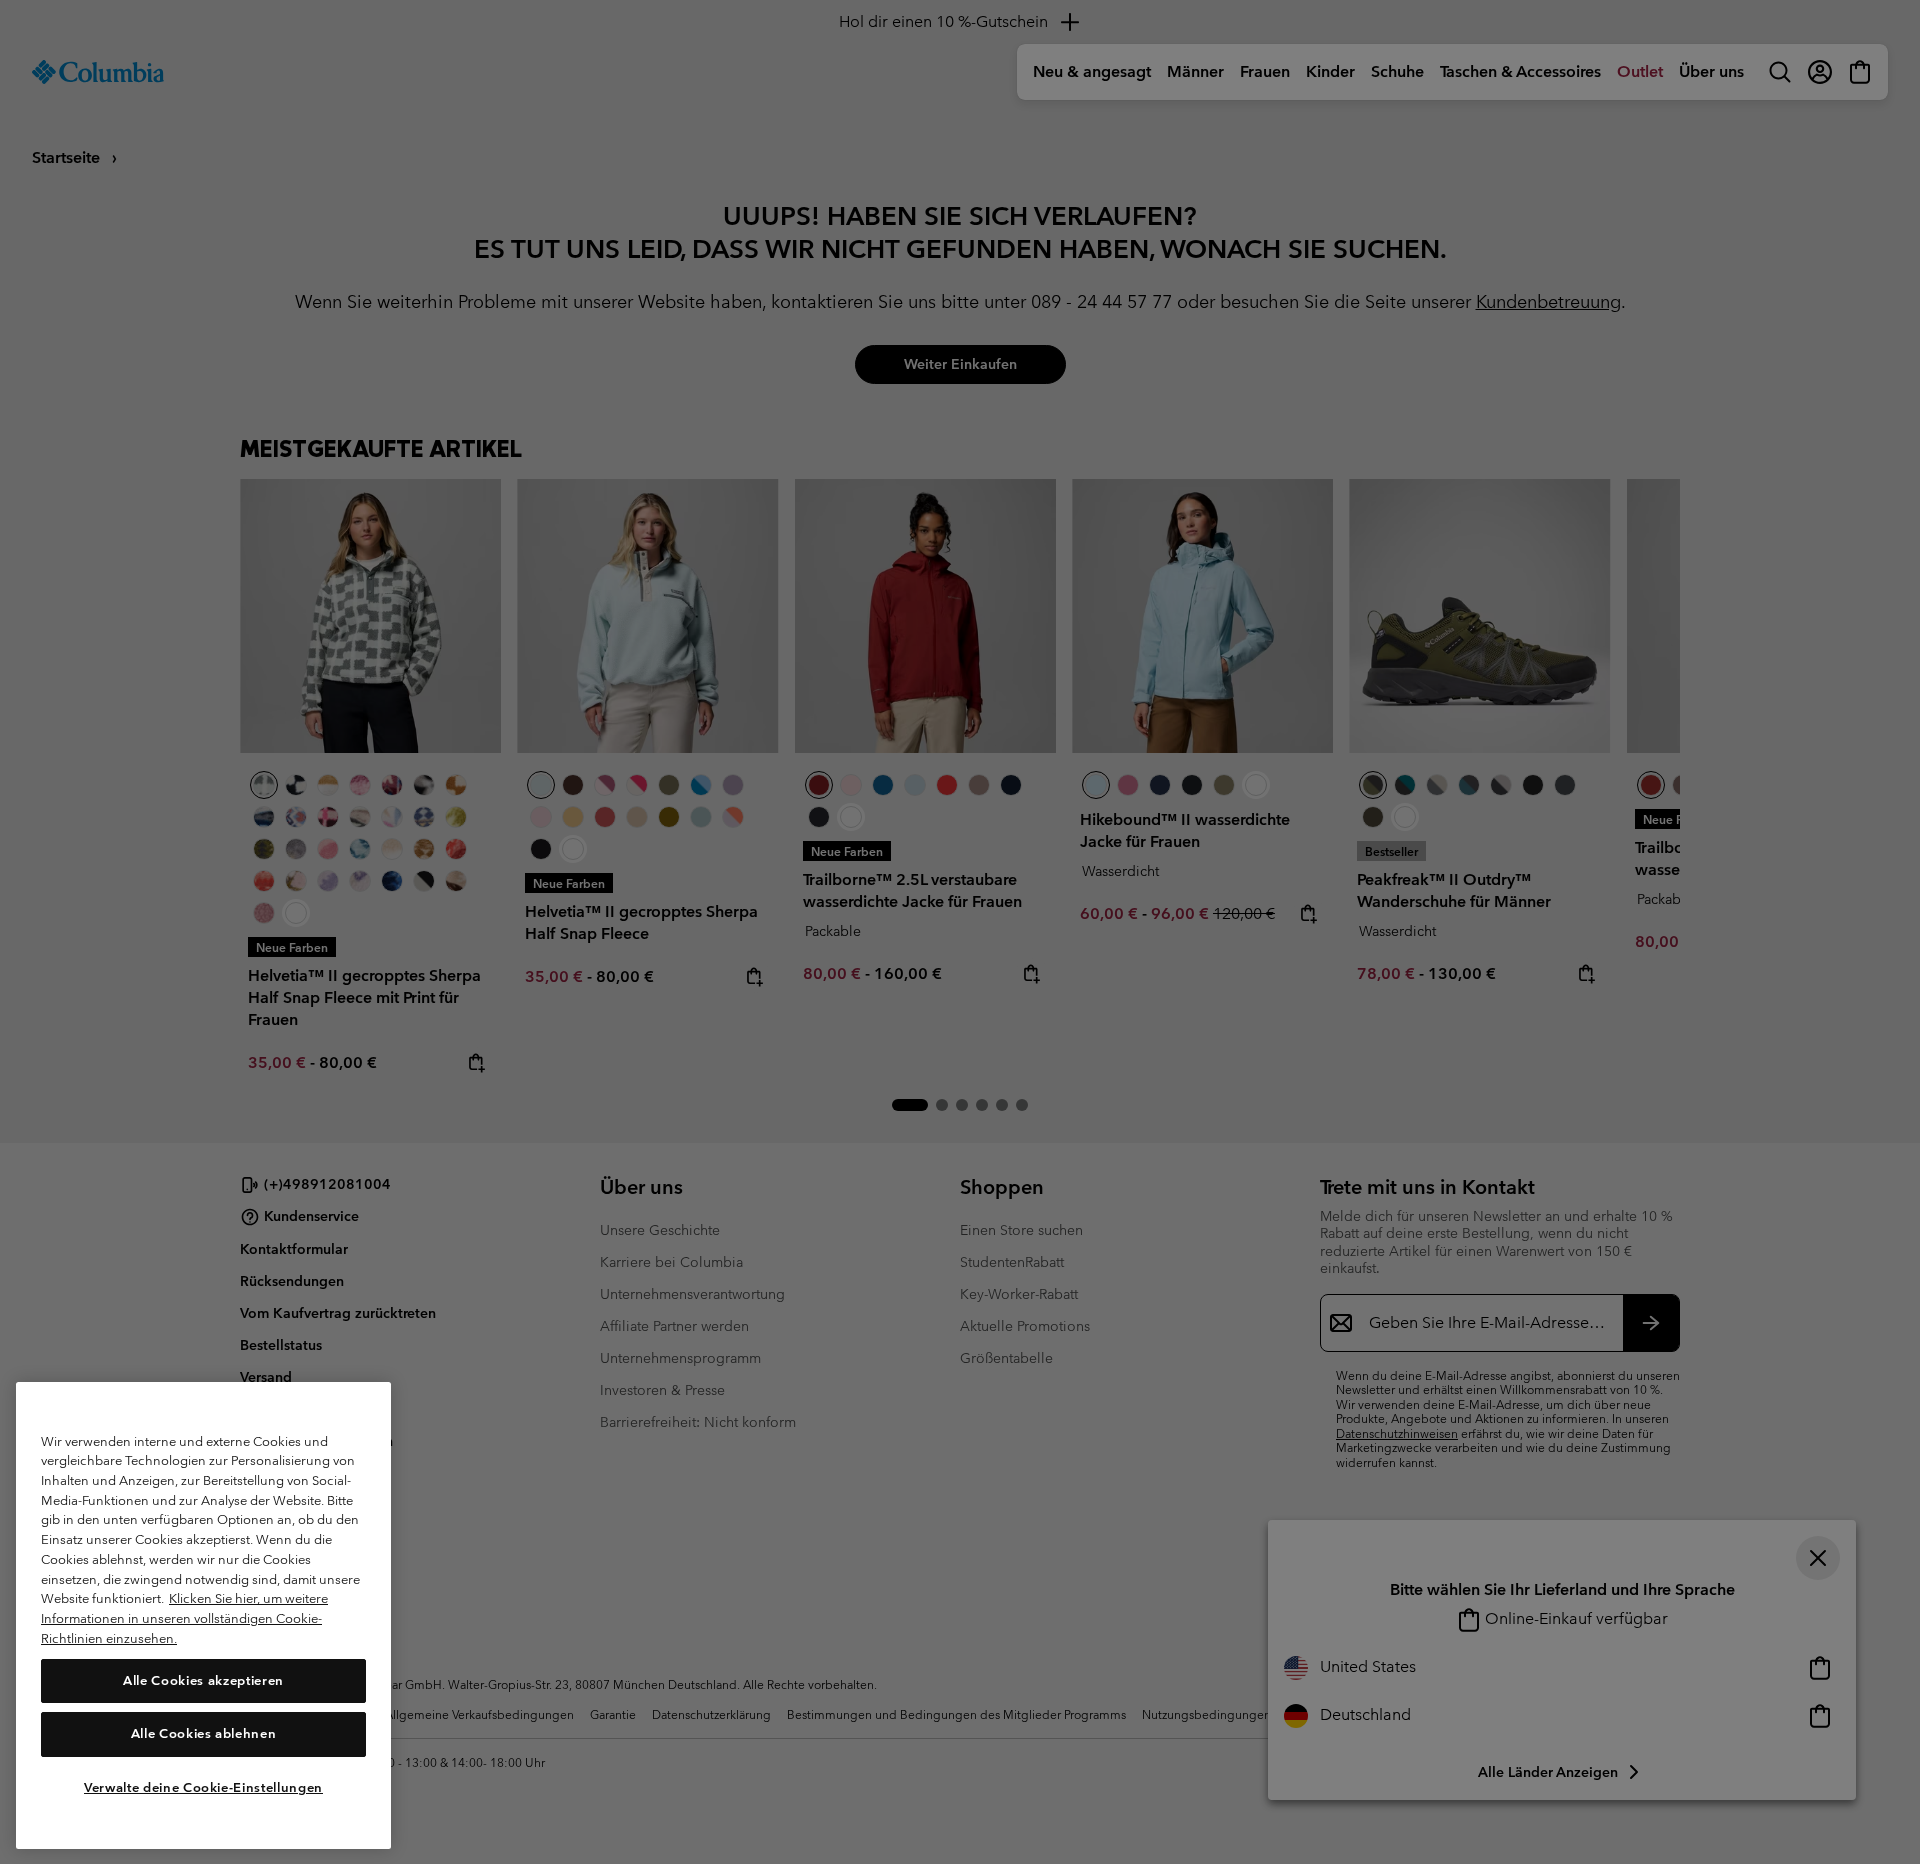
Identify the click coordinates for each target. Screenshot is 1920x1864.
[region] (203, 1615)
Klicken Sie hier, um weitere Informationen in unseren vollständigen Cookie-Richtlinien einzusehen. (184, 1618)
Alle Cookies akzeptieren (203, 1679)
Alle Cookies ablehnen (204, 1733)
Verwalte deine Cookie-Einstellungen (203, 1786)
